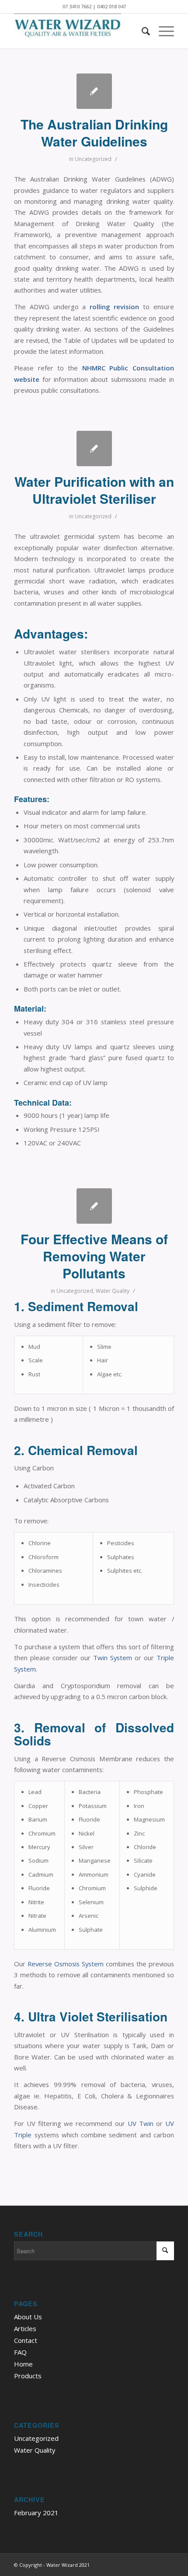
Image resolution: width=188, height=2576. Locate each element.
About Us (28, 2317)
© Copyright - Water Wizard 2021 (52, 2565)
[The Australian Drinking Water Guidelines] (94, 91)
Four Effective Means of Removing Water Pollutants (94, 1256)
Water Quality (113, 1291)
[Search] (141, 31)
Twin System (113, 1658)
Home (23, 2364)
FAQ (20, 2352)
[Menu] (162, 31)
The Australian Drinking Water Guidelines (94, 133)
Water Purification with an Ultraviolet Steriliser (94, 490)
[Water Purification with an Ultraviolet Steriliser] (94, 449)
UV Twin (141, 2123)
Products (28, 2376)
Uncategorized (93, 159)
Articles (25, 2328)
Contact (26, 2340)
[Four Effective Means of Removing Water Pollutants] (94, 1206)
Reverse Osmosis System (66, 1964)
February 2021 (36, 2513)
